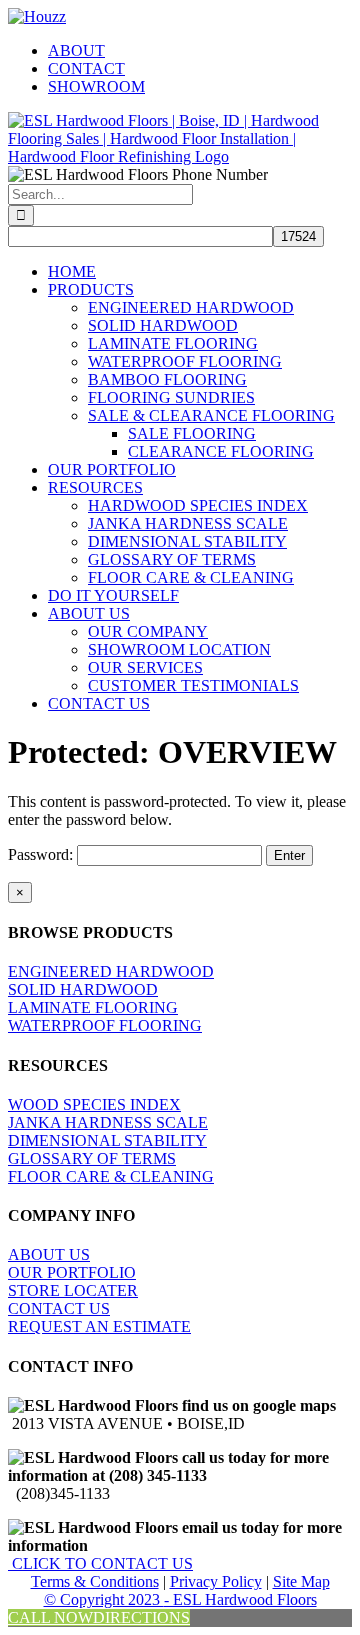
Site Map (301, 1581)
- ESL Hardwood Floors (240, 1599)
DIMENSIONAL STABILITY (107, 1140)
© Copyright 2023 (104, 1599)
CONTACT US (59, 1308)
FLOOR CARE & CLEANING (111, 1176)
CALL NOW (50, 1617)
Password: (42, 854)
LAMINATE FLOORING (93, 1007)
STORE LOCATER (73, 1290)
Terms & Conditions (95, 1581)
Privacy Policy (216, 1581)
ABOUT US (49, 1254)
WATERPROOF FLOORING (105, 1025)
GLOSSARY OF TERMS (92, 1158)
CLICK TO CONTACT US (100, 1563)
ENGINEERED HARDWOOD (111, 971)
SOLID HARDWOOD (83, 989)
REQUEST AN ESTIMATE (99, 1326)
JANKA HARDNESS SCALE (108, 1122)
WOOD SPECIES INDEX (94, 1104)
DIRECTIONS (141, 1617)
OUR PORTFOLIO (72, 1272)
